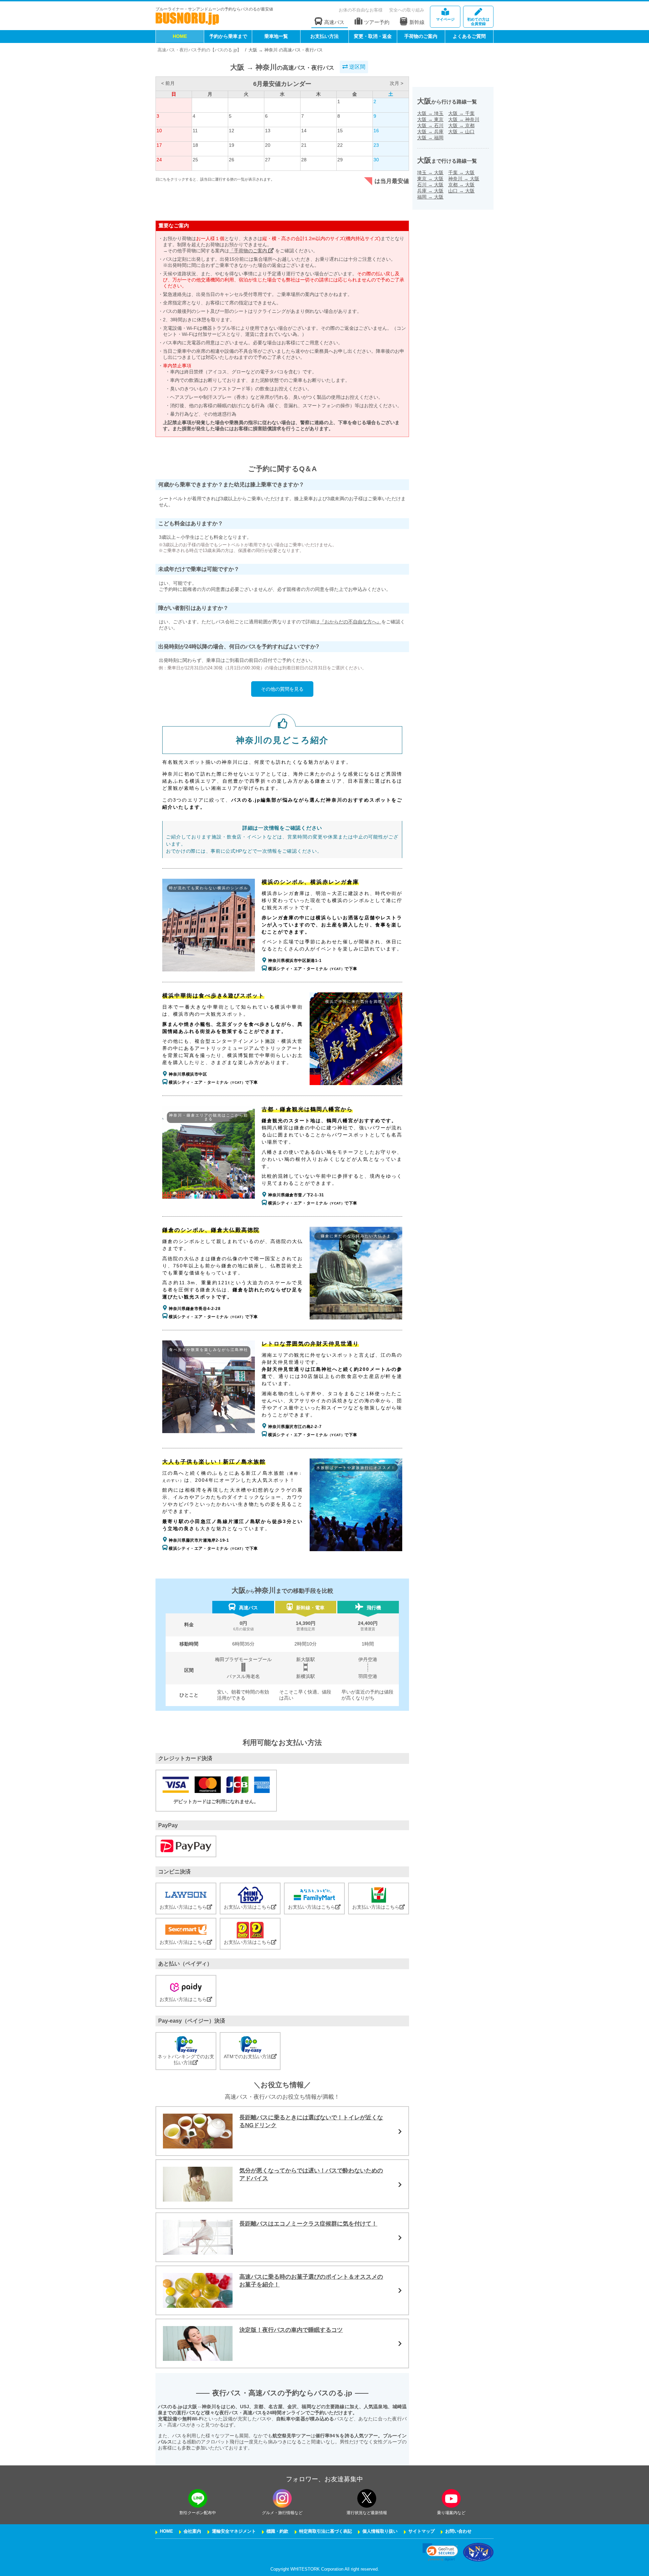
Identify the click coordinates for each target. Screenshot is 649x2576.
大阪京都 (461, 125)
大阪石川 (430, 125)
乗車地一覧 (276, 36)
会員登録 (478, 21)
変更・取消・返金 (373, 36)
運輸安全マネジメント (234, 2531)
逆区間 (357, 67)
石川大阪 (430, 185)
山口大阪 (461, 191)
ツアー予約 (377, 22)
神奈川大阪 (464, 179)
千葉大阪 (461, 172)
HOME (180, 36)
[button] (440, 2552)
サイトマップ (422, 2531)
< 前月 (168, 83)
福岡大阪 (430, 197)
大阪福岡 (430, 138)
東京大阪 (430, 179)
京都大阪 (461, 185)
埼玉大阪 (430, 172)
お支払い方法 (324, 36)
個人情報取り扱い (380, 2531)
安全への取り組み (407, 10)
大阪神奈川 (464, 119)
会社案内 (192, 2531)
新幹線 (417, 22)
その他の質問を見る (282, 689)
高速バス (334, 22)
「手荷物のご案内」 (251, 251)
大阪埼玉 (430, 113)
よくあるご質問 (469, 36)
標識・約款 (277, 2531)
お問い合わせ (458, 2531)
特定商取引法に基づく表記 (326, 2531)
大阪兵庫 (430, 132)
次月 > (396, 83)
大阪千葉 (461, 113)
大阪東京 (430, 119)
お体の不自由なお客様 (361, 10)
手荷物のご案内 (421, 36)
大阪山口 (461, 132)
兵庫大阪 (430, 191)
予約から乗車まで (228, 36)
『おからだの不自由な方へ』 (351, 622)
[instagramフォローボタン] (282, 2498)
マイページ (445, 19)
